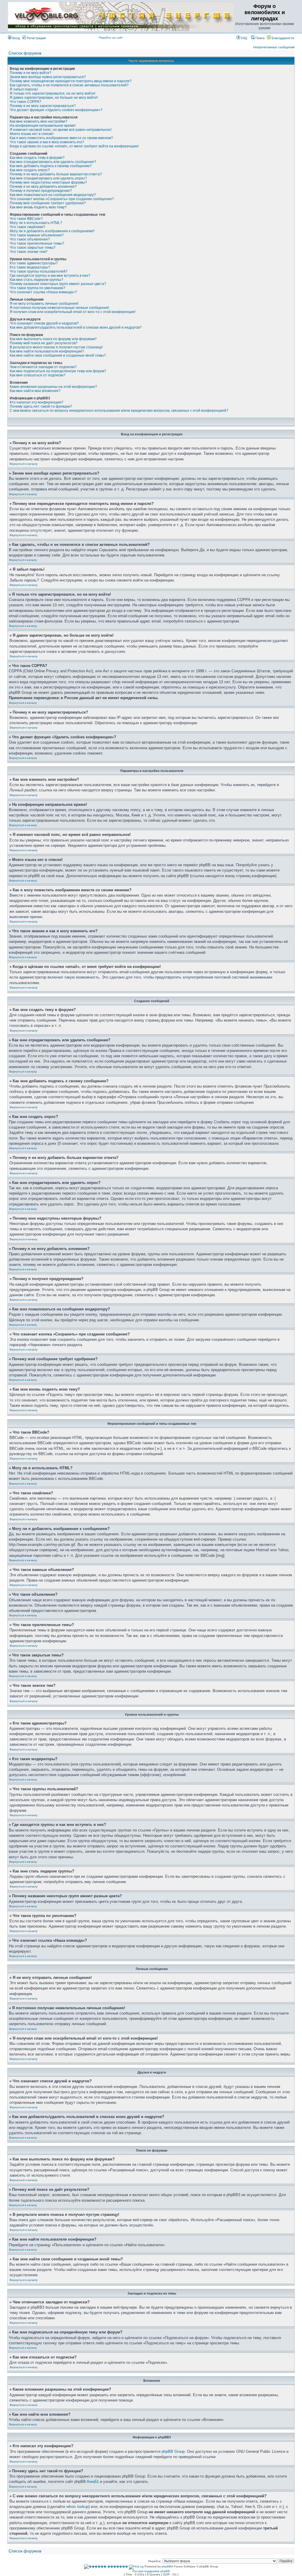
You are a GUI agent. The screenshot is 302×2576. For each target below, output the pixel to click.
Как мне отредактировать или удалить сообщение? (53, 162)
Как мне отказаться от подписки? (38, 375)
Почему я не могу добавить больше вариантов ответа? (56, 174)
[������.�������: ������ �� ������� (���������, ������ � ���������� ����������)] (106, 2567)
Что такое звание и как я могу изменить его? (47, 142)
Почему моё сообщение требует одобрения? (48, 203)
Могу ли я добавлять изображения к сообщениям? (52, 231)
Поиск (260, 38)
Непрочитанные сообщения (274, 47)
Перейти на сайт (111, 38)
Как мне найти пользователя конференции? (47, 351)
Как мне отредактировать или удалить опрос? (48, 178)
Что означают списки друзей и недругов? (44, 323)
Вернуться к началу (24, 464)
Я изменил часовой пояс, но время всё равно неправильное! (61, 130)
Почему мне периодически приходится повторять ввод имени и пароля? (71, 81)
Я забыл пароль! (24, 89)
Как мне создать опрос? (30, 170)
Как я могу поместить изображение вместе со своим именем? (61, 138)
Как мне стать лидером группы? (36, 280)
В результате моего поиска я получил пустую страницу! (56, 347)
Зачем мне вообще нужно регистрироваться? (48, 77)
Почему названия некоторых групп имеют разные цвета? (58, 284)
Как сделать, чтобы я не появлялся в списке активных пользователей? (69, 85)
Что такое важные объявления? (37, 235)
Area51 (93, 2482)
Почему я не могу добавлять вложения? (43, 187)
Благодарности (282, 38)
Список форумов (25, 53)
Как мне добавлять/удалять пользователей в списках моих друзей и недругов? (76, 327)
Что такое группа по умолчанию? (37, 288)
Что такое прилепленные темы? (37, 243)
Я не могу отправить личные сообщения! (44, 304)
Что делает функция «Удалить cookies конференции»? (56, 110)
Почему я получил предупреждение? (41, 191)
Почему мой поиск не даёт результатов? (44, 343)
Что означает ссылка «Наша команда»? (43, 292)
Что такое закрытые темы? (33, 248)
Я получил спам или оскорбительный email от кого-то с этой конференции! (73, 312)
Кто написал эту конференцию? (37, 402)
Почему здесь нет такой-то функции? (41, 406)
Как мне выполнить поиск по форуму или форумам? (53, 339)
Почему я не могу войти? (31, 73)
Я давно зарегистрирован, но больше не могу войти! (54, 98)
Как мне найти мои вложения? (35, 391)
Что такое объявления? (30, 239)
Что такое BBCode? (26, 219)
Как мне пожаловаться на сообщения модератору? (53, 195)
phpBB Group (173, 2451)
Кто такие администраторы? (34, 263)
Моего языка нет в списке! (32, 134)
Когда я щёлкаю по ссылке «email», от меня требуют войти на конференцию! (74, 146)
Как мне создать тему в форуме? (37, 158)
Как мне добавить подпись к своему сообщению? (51, 166)
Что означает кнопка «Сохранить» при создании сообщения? (62, 199)
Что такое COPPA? (26, 102)
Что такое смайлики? (27, 227)
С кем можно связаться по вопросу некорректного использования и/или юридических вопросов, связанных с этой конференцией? (119, 411)
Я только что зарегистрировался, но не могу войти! (52, 93)
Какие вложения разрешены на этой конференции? (53, 387)
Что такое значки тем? (29, 252)
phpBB (166, 2566)
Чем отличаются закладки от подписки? (43, 367)
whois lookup (77, 2507)
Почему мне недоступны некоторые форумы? (48, 182)
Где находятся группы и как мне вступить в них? (50, 276)
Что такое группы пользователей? (39, 271)
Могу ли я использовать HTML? (36, 223)
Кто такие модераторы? (30, 267)
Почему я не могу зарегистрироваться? (43, 106)
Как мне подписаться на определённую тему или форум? (58, 371)
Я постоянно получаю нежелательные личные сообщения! (59, 308)
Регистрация (36, 38)
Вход (16, 38)
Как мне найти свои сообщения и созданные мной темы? (58, 355)
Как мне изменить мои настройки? (38, 121)
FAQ (244, 38)
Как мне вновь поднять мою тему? (38, 207)
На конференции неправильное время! (43, 126)
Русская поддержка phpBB (151, 2571)
